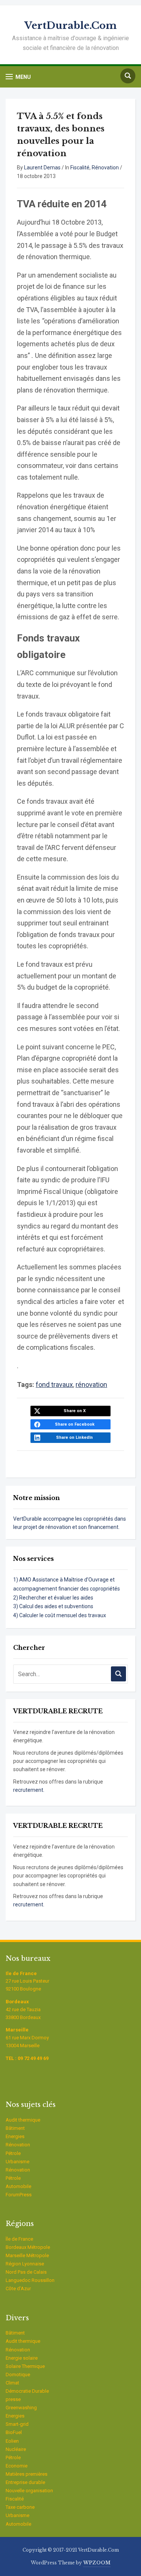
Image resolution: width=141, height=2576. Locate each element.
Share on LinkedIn (74, 1437)
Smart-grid (17, 2424)
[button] (18, 77)
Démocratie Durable (27, 2391)
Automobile (18, 2186)
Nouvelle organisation (29, 2491)
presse (13, 2399)
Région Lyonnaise (25, 2264)
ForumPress (19, 2195)
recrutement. (29, 1790)
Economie (17, 2466)
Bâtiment (15, 2128)
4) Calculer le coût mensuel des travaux (60, 1615)
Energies (15, 2136)
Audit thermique (23, 2120)
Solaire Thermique (25, 2366)
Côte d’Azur (18, 2289)
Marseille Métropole (27, 2255)
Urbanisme (17, 2162)
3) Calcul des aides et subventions (53, 1606)
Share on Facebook (75, 1424)
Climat (12, 2383)
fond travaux (54, 1385)
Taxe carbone (20, 2507)
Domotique (18, 2375)
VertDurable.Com (70, 26)
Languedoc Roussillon (30, 2280)
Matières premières (27, 2474)
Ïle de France (19, 2239)
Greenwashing (21, 2408)
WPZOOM (97, 2563)
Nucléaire (16, 2449)
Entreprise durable (25, 2482)
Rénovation (105, 168)
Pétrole (13, 2153)
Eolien (12, 2441)
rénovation (91, 1385)
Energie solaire (22, 2358)
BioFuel (14, 2432)
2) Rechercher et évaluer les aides (53, 1598)
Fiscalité (80, 168)
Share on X (75, 1411)
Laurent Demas (42, 168)
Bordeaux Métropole (28, 2247)
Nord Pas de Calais (26, 2272)
